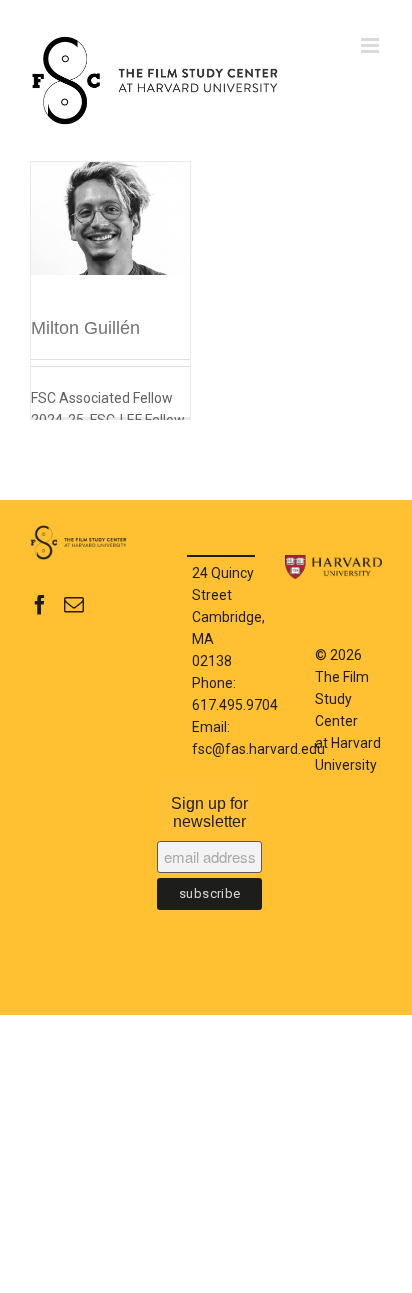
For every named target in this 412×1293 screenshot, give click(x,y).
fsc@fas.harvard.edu (258, 749)
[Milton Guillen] (110, 239)
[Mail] (74, 605)
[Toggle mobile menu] (371, 45)
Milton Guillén (85, 328)
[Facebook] (40, 605)
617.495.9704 (235, 705)
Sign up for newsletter (209, 812)
